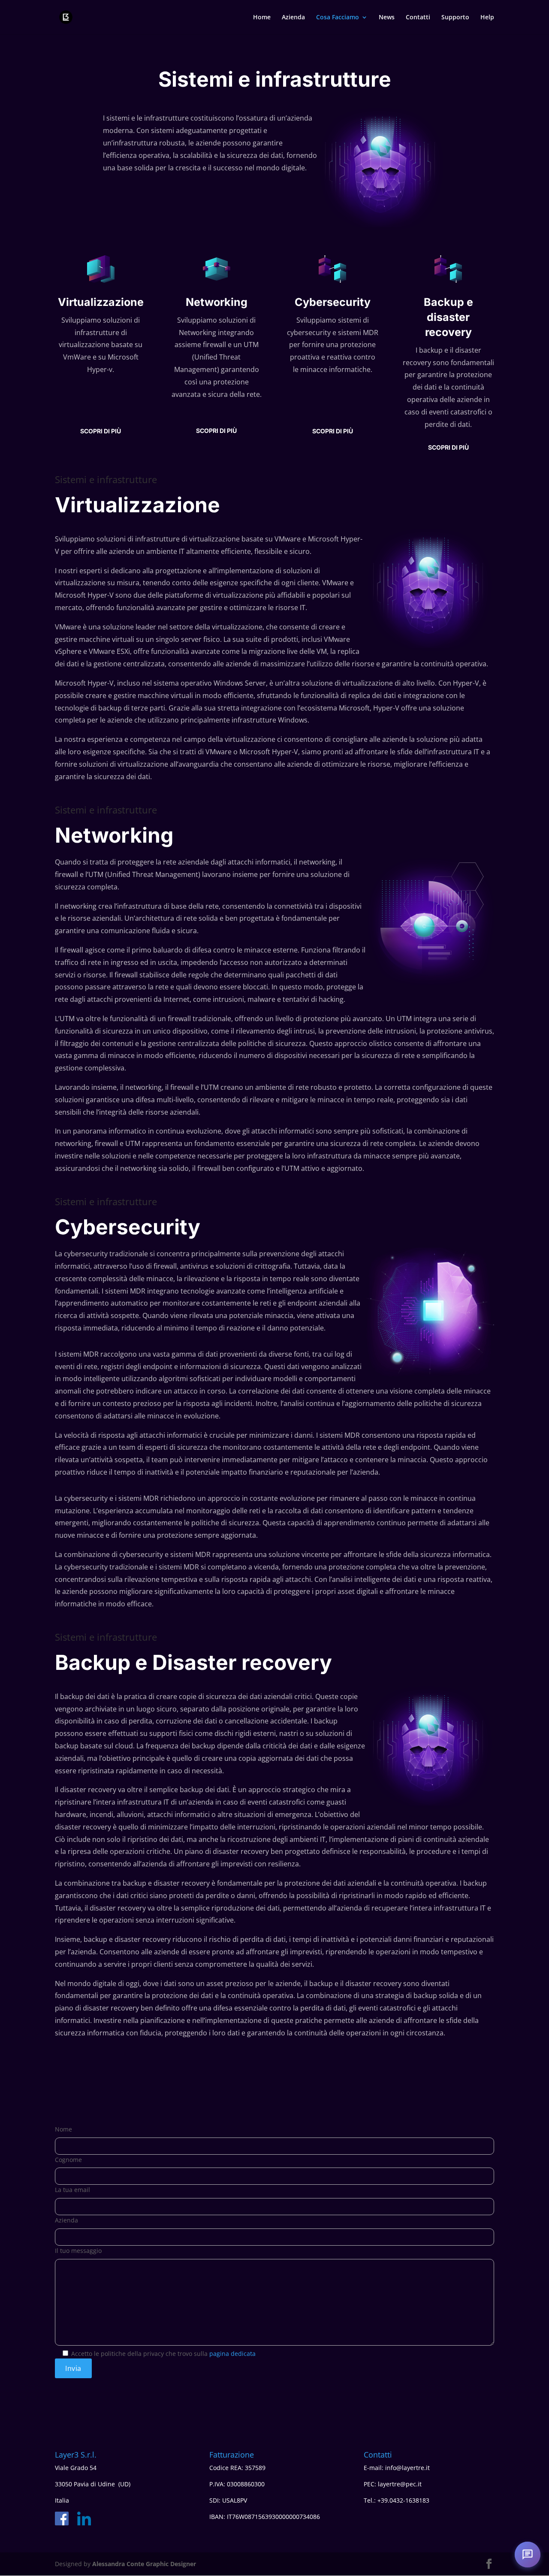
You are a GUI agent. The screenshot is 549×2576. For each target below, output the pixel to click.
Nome (63, 2129)
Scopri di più (101, 431)
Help (487, 18)
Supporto (455, 18)
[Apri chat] (528, 2555)
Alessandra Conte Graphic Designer (144, 2564)
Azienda (293, 18)
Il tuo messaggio (78, 2251)
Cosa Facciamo (338, 18)
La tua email (72, 2190)
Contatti (418, 18)
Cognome (68, 2160)
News (387, 18)
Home (262, 18)
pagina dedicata (232, 2354)
